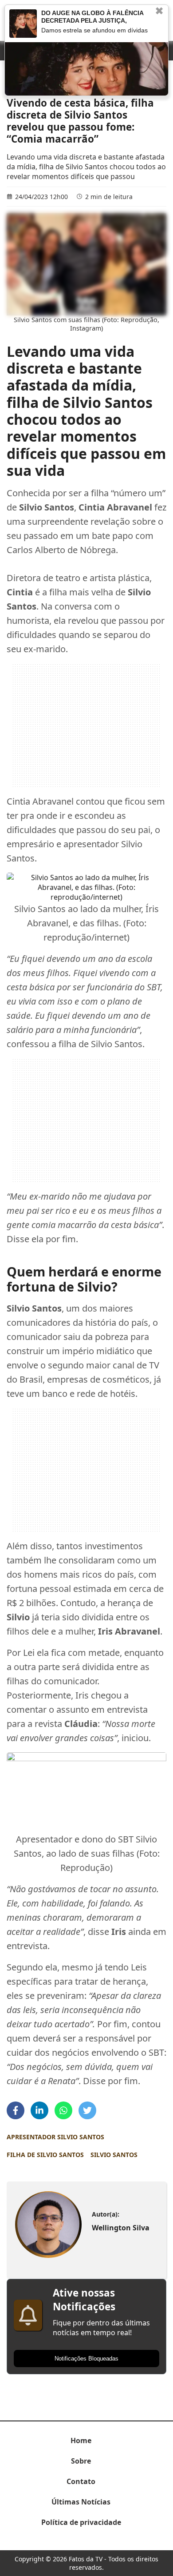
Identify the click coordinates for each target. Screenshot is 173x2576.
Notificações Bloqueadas (86, 2359)
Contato (81, 2481)
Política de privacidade (81, 2522)
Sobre (81, 2461)
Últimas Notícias (81, 2502)
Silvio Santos (114, 2155)
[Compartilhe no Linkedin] (39, 2110)
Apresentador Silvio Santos (55, 2137)
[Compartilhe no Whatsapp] (63, 2110)
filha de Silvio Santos (45, 2155)
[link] (48, 2225)
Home (81, 2440)
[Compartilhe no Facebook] (16, 2110)
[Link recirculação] (23, 24)
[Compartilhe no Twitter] (87, 2110)
